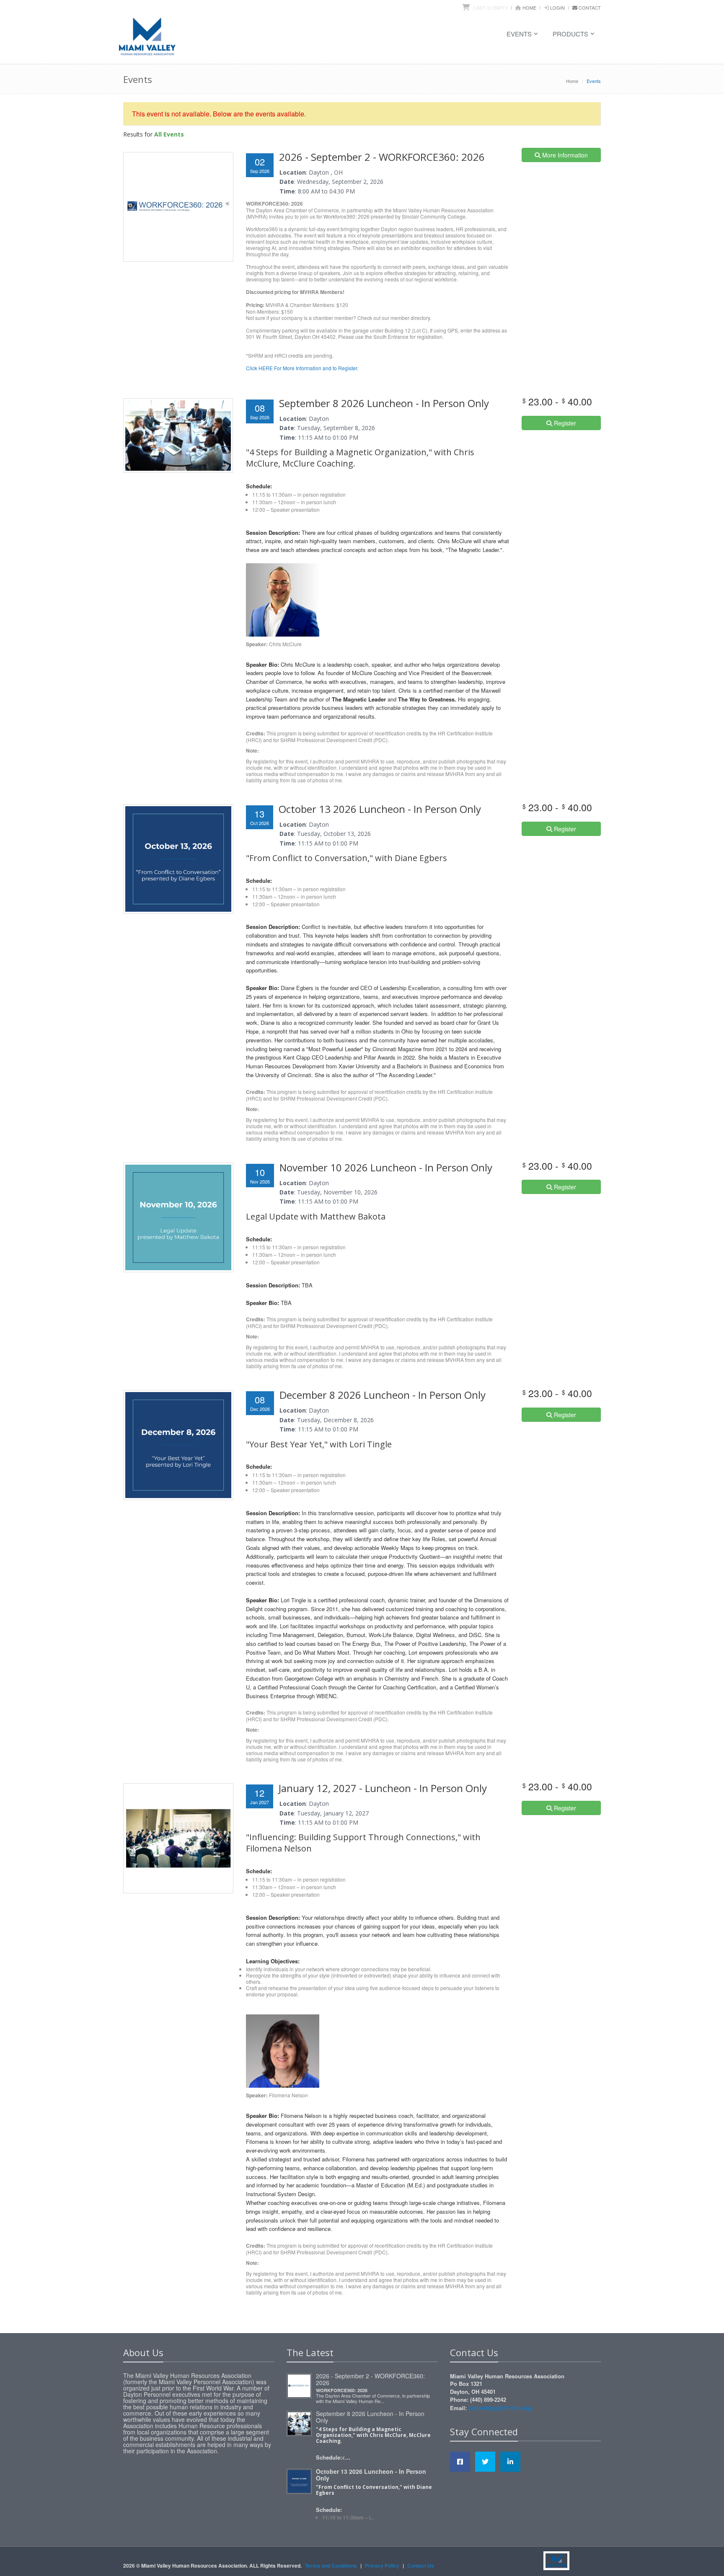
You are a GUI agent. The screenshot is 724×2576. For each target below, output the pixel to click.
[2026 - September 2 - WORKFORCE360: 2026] (299, 2385)
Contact (590, 8)
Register (564, 423)
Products (570, 34)
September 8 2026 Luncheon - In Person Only (370, 2417)
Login (557, 8)
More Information (564, 155)
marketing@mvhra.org (500, 2408)
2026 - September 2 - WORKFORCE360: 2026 (370, 2379)
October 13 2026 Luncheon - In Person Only (371, 2475)
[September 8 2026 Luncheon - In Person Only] (299, 2422)
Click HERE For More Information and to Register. (302, 368)
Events (519, 34)
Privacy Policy (382, 2566)
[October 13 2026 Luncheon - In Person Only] (299, 2480)
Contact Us (421, 2566)
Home (529, 8)
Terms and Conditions (331, 2566)
